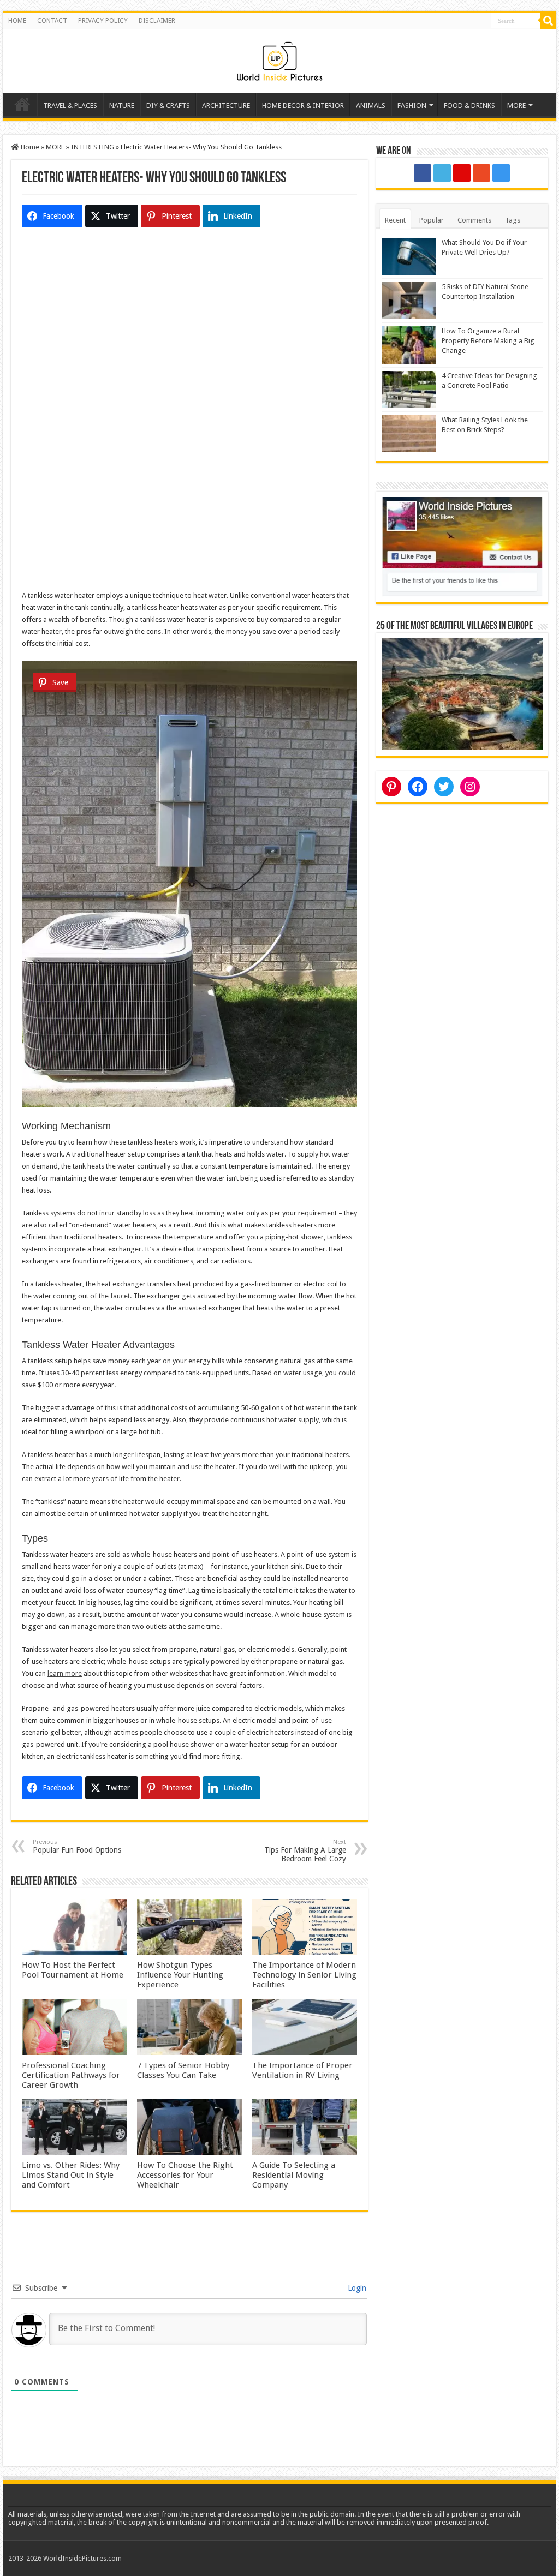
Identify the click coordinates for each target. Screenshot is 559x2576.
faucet (120, 1296)
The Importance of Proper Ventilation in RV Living (302, 2070)
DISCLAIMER (157, 21)
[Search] (548, 21)
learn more (65, 1673)
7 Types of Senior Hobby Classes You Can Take (183, 2070)
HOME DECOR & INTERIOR (303, 106)
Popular (432, 220)
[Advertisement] (189, 338)
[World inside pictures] (279, 59)
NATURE (122, 106)
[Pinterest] (462, 173)
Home (22, 104)
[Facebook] (423, 173)
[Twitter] (442, 173)
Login (356, 2288)
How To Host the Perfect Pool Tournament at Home (73, 1970)
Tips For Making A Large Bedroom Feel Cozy (305, 1851)
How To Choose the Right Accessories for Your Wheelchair (185, 2175)
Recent (395, 220)
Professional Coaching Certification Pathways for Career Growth (71, 2075)
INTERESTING (93, 147)
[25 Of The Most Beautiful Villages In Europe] (462, 694)
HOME (17, 21)
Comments (474, 220)
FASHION (412, 106)
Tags (513, 220)
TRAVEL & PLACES (70, 106)
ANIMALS (371, 106)
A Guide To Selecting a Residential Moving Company (294, 2175)
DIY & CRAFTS (168, 106)
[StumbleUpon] (481, 173)
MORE (516, 106)
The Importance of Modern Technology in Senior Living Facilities (304, 1975)
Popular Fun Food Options (77, 1846)
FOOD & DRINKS (469, 106)
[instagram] (501, 173)
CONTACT (52, 21)
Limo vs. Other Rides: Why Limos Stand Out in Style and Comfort (71, 2175)
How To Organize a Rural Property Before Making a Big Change (488, 341)
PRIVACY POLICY (103, 21)
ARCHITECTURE (226, 106)
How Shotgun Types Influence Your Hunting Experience (180, 1975)
